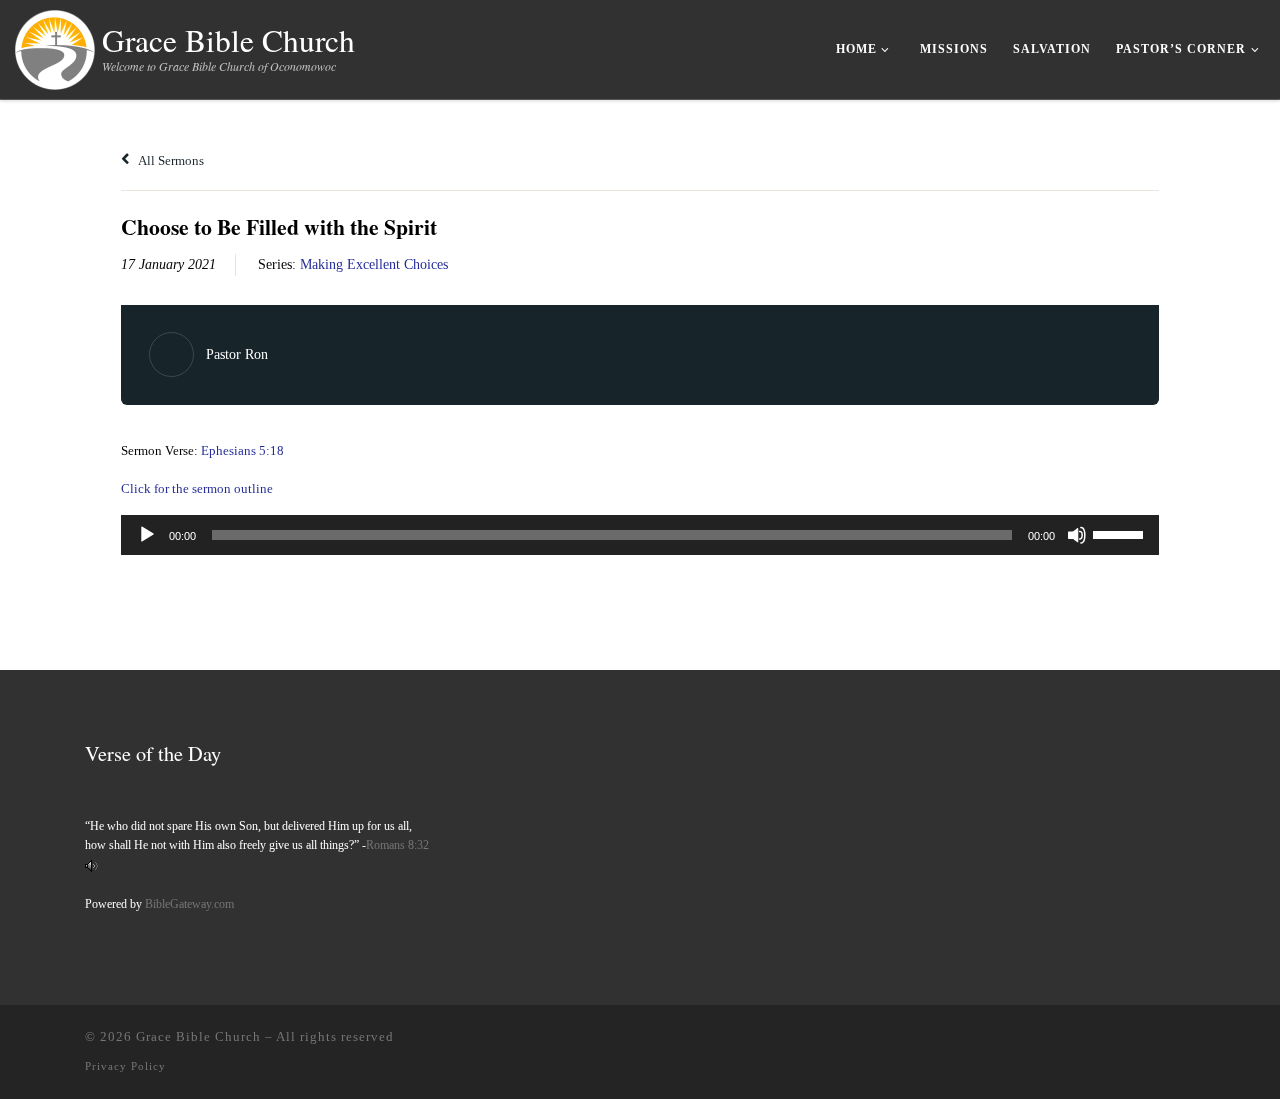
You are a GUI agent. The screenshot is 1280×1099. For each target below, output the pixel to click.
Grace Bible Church (198, 1036)
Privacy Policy (125, 1066)
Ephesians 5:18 (242, 450)
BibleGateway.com (189, 904)
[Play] (147, 535)
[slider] (1121, 533)
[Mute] (1077, 535)
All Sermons (170, 160)
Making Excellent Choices (374, 264)
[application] (640, 535)
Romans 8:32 (397, 845)
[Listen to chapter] (91, 865)
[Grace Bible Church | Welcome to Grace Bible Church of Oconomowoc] (55, 45)
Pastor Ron (237, 354)
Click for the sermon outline (197, 488)
